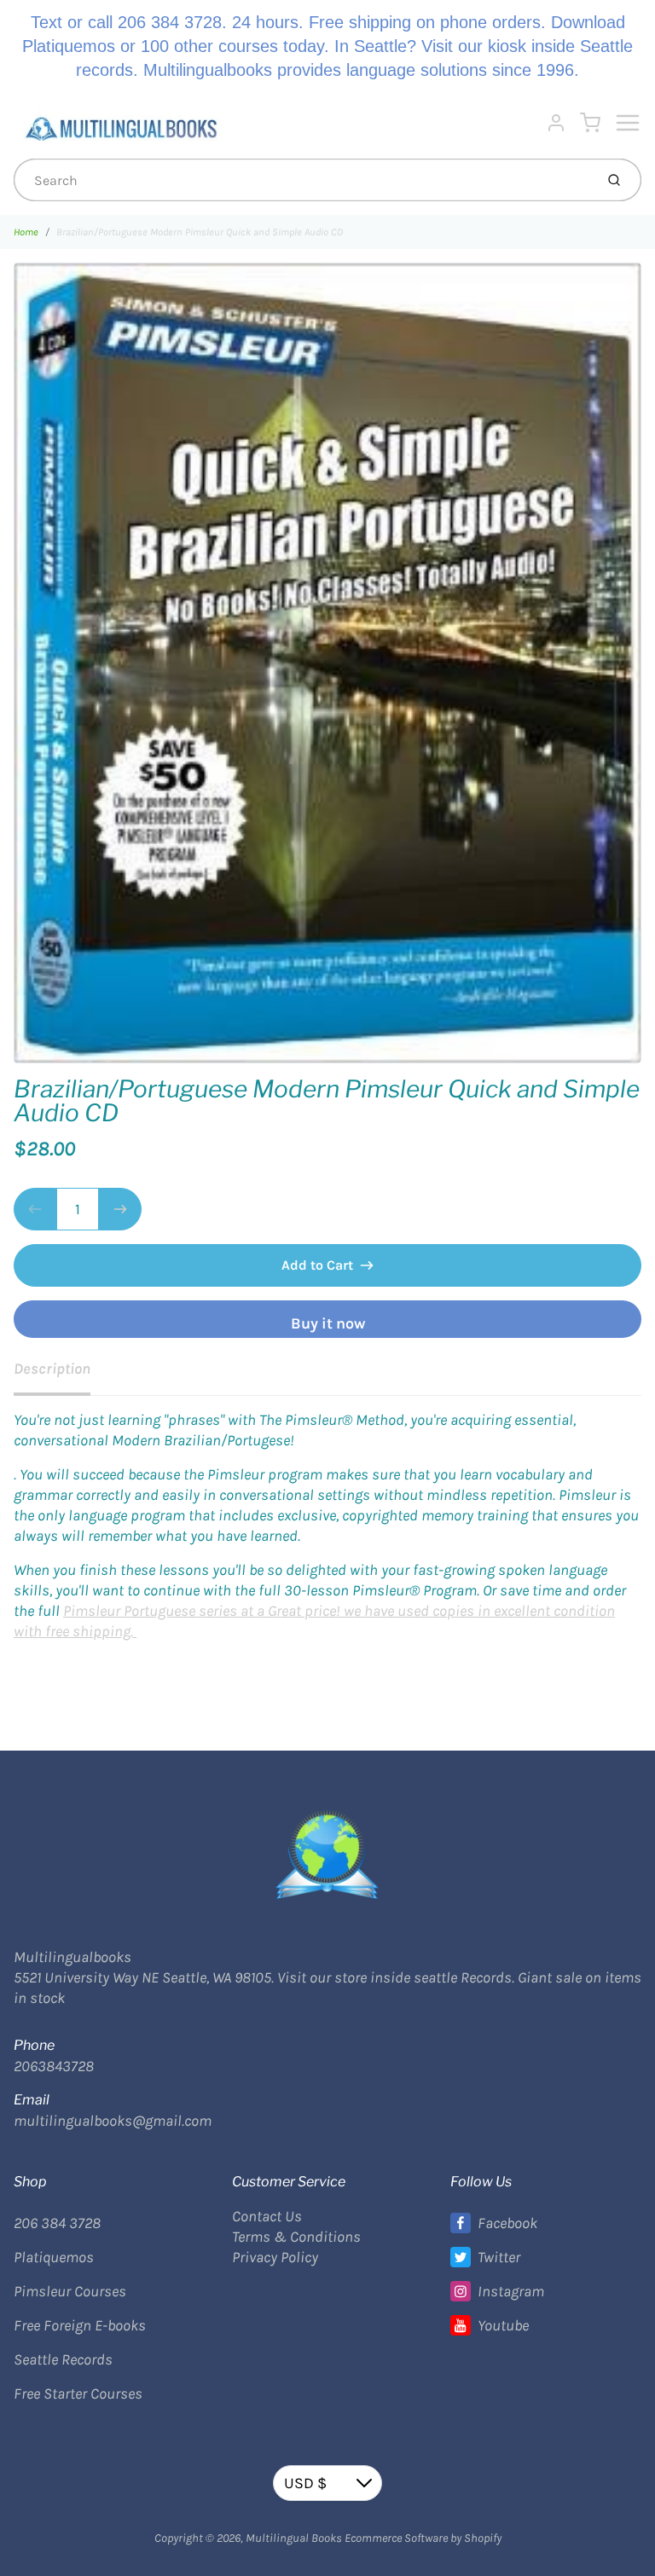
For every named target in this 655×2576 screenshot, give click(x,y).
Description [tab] (52, 1369)
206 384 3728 (57, 2223)
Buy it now (328, 1323)
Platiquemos (54, 2257)
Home (26, 232)
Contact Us (267, 2216)
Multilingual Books (294, 2538)
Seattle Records (63, 2359)
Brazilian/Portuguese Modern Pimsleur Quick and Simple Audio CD (200, 232)
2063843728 (54, 2066)
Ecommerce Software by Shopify (423, 2538)
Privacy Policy (275, 2257)
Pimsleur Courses (70, 2291)
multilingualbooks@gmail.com (113, 2121)
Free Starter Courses (78, 2394)
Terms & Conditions (296, 2237)
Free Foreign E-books (80, 2325)
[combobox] (302, 180)
